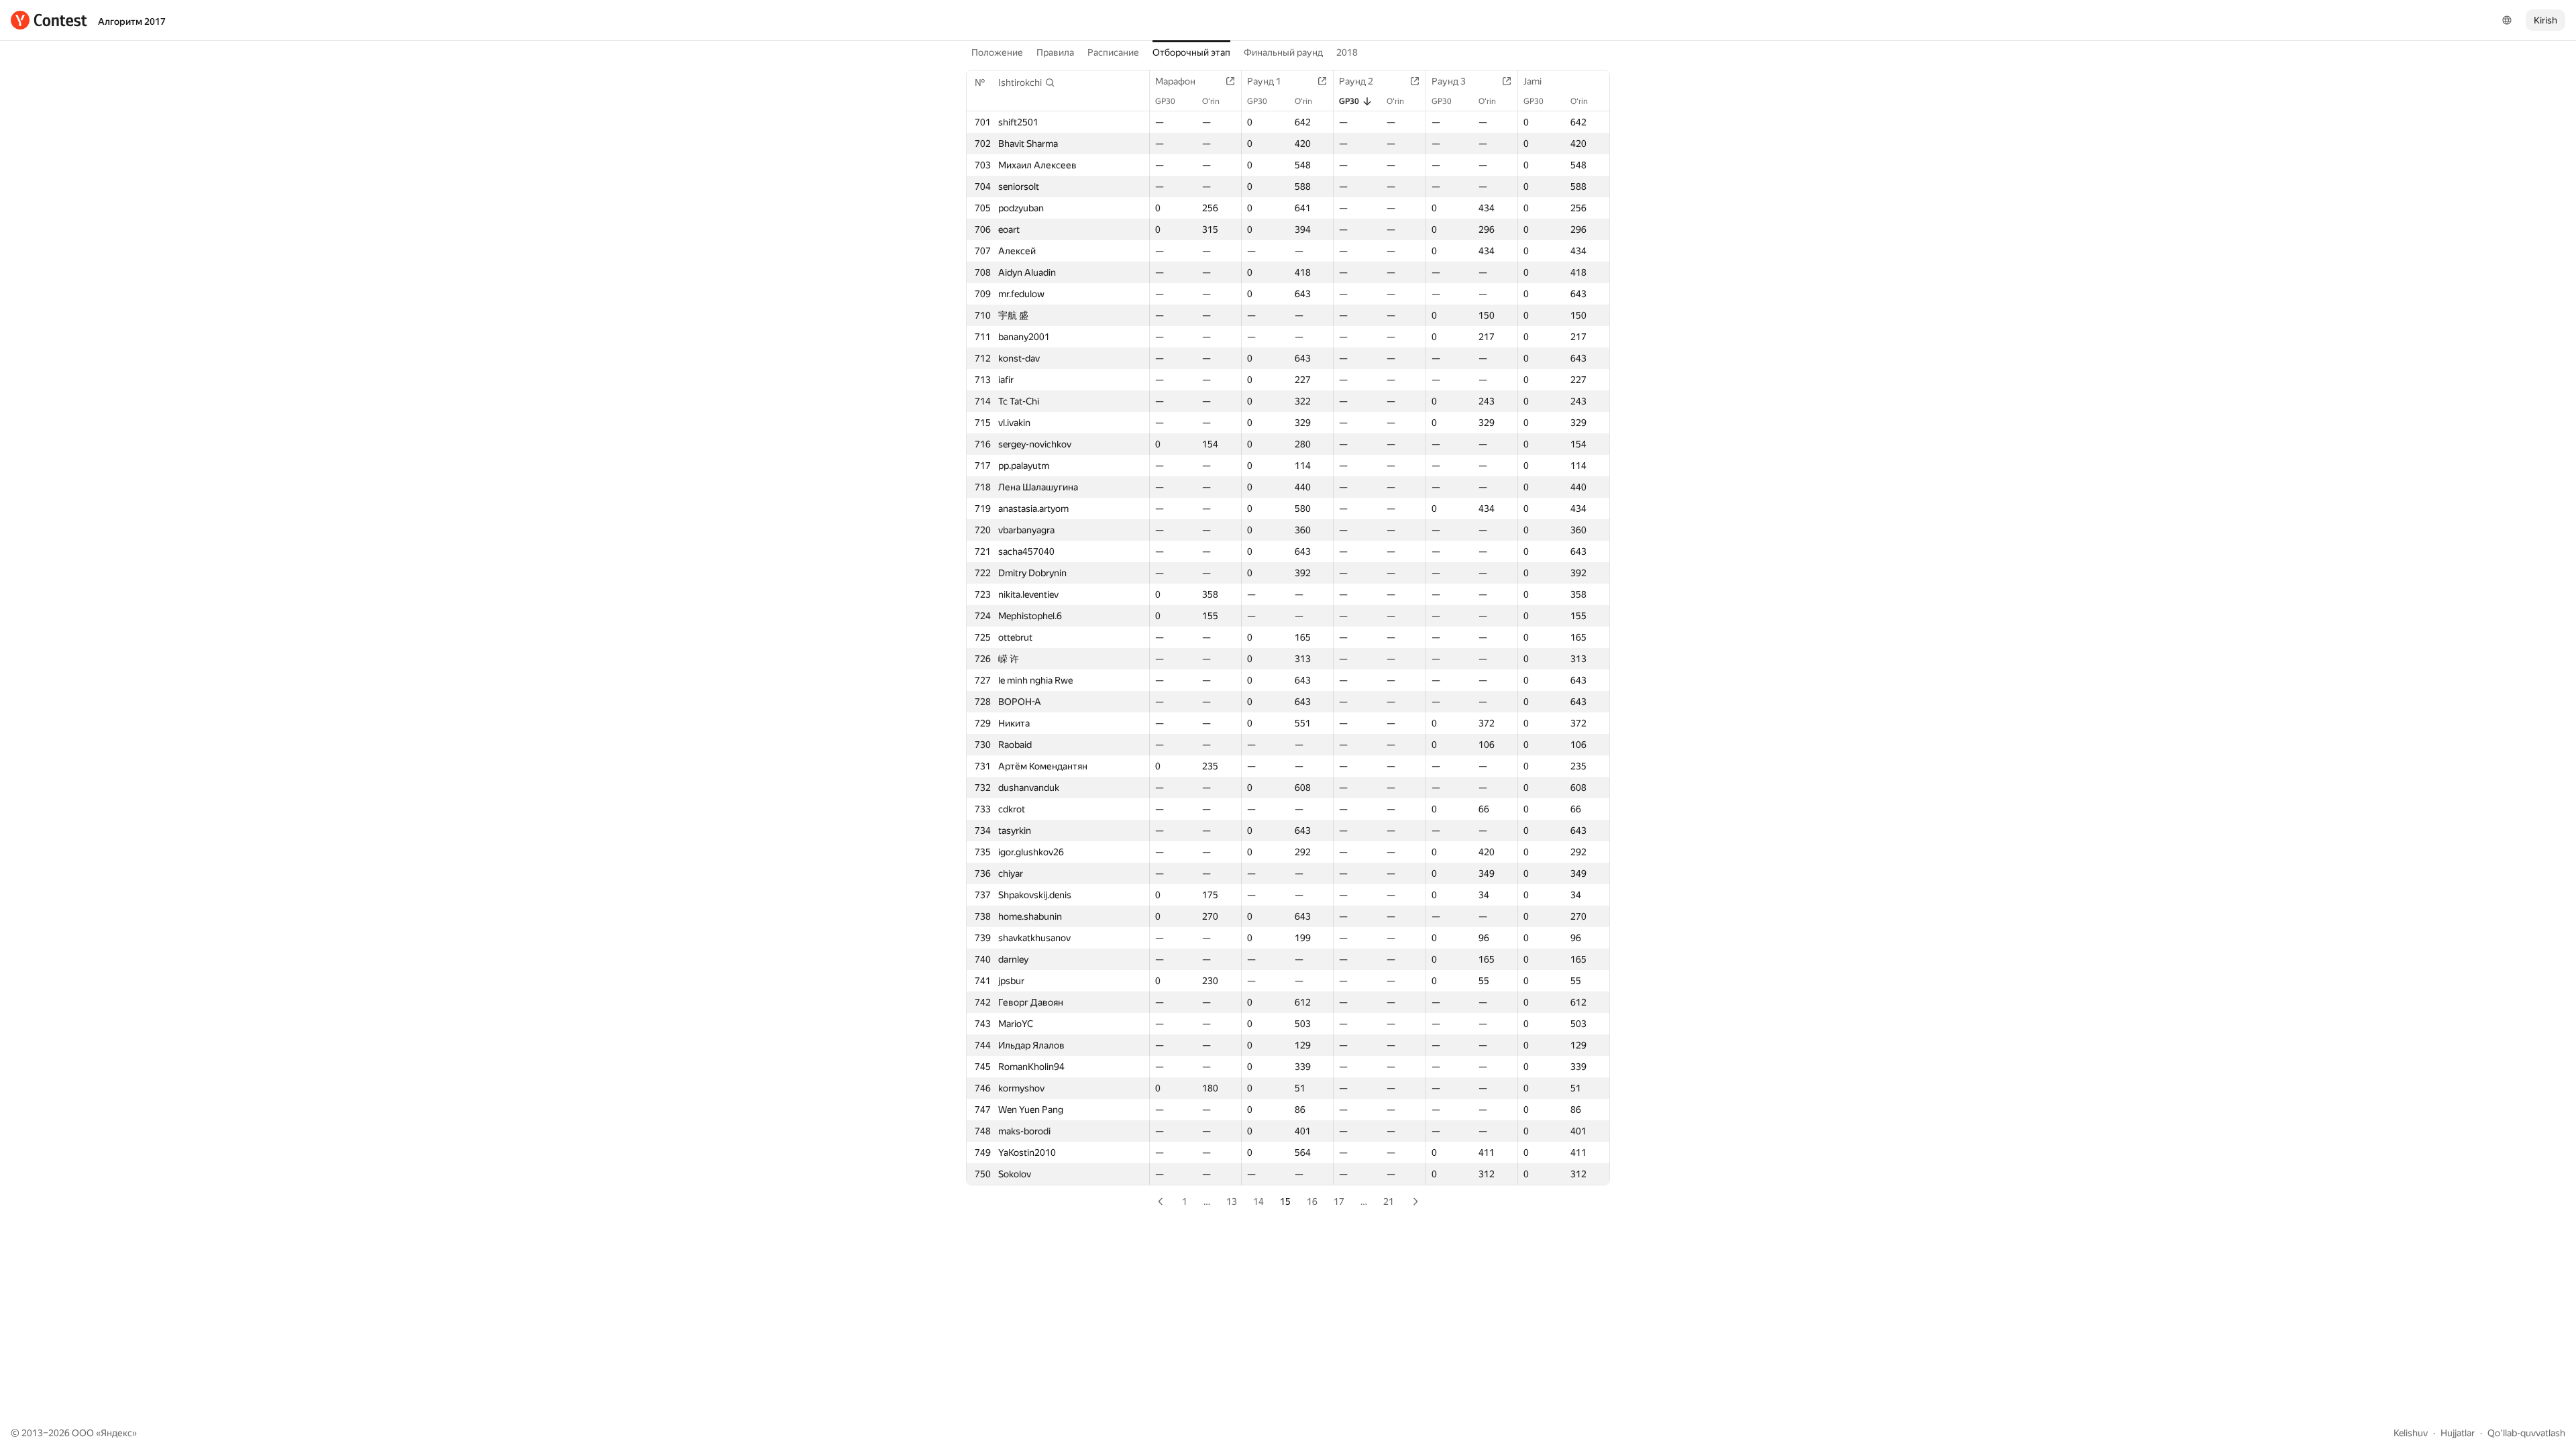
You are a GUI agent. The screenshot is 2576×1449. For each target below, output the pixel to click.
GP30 (1165, 101)
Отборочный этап (1191, 52)
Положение (997, 52)
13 (1232, 1201)
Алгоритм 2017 (132, 21)
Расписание (1113, 52)
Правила (1055, 52)
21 (1389, 1201)
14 (1258, 1201)
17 (1339, 1201)
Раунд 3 (1449, 81)
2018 (1347, 52)
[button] (1027, 83)
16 (1312, 1201)
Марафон (1175, 81)
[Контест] (49, 20)
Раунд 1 (1264, 81)
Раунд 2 (1356, 81)
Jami (1533, 81)
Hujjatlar (2458, 1433)
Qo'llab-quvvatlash (2526, 1433)
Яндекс (116, 1433)
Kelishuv (2411, 1433)
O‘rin (1211, 101)
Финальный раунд (1283, 52)
